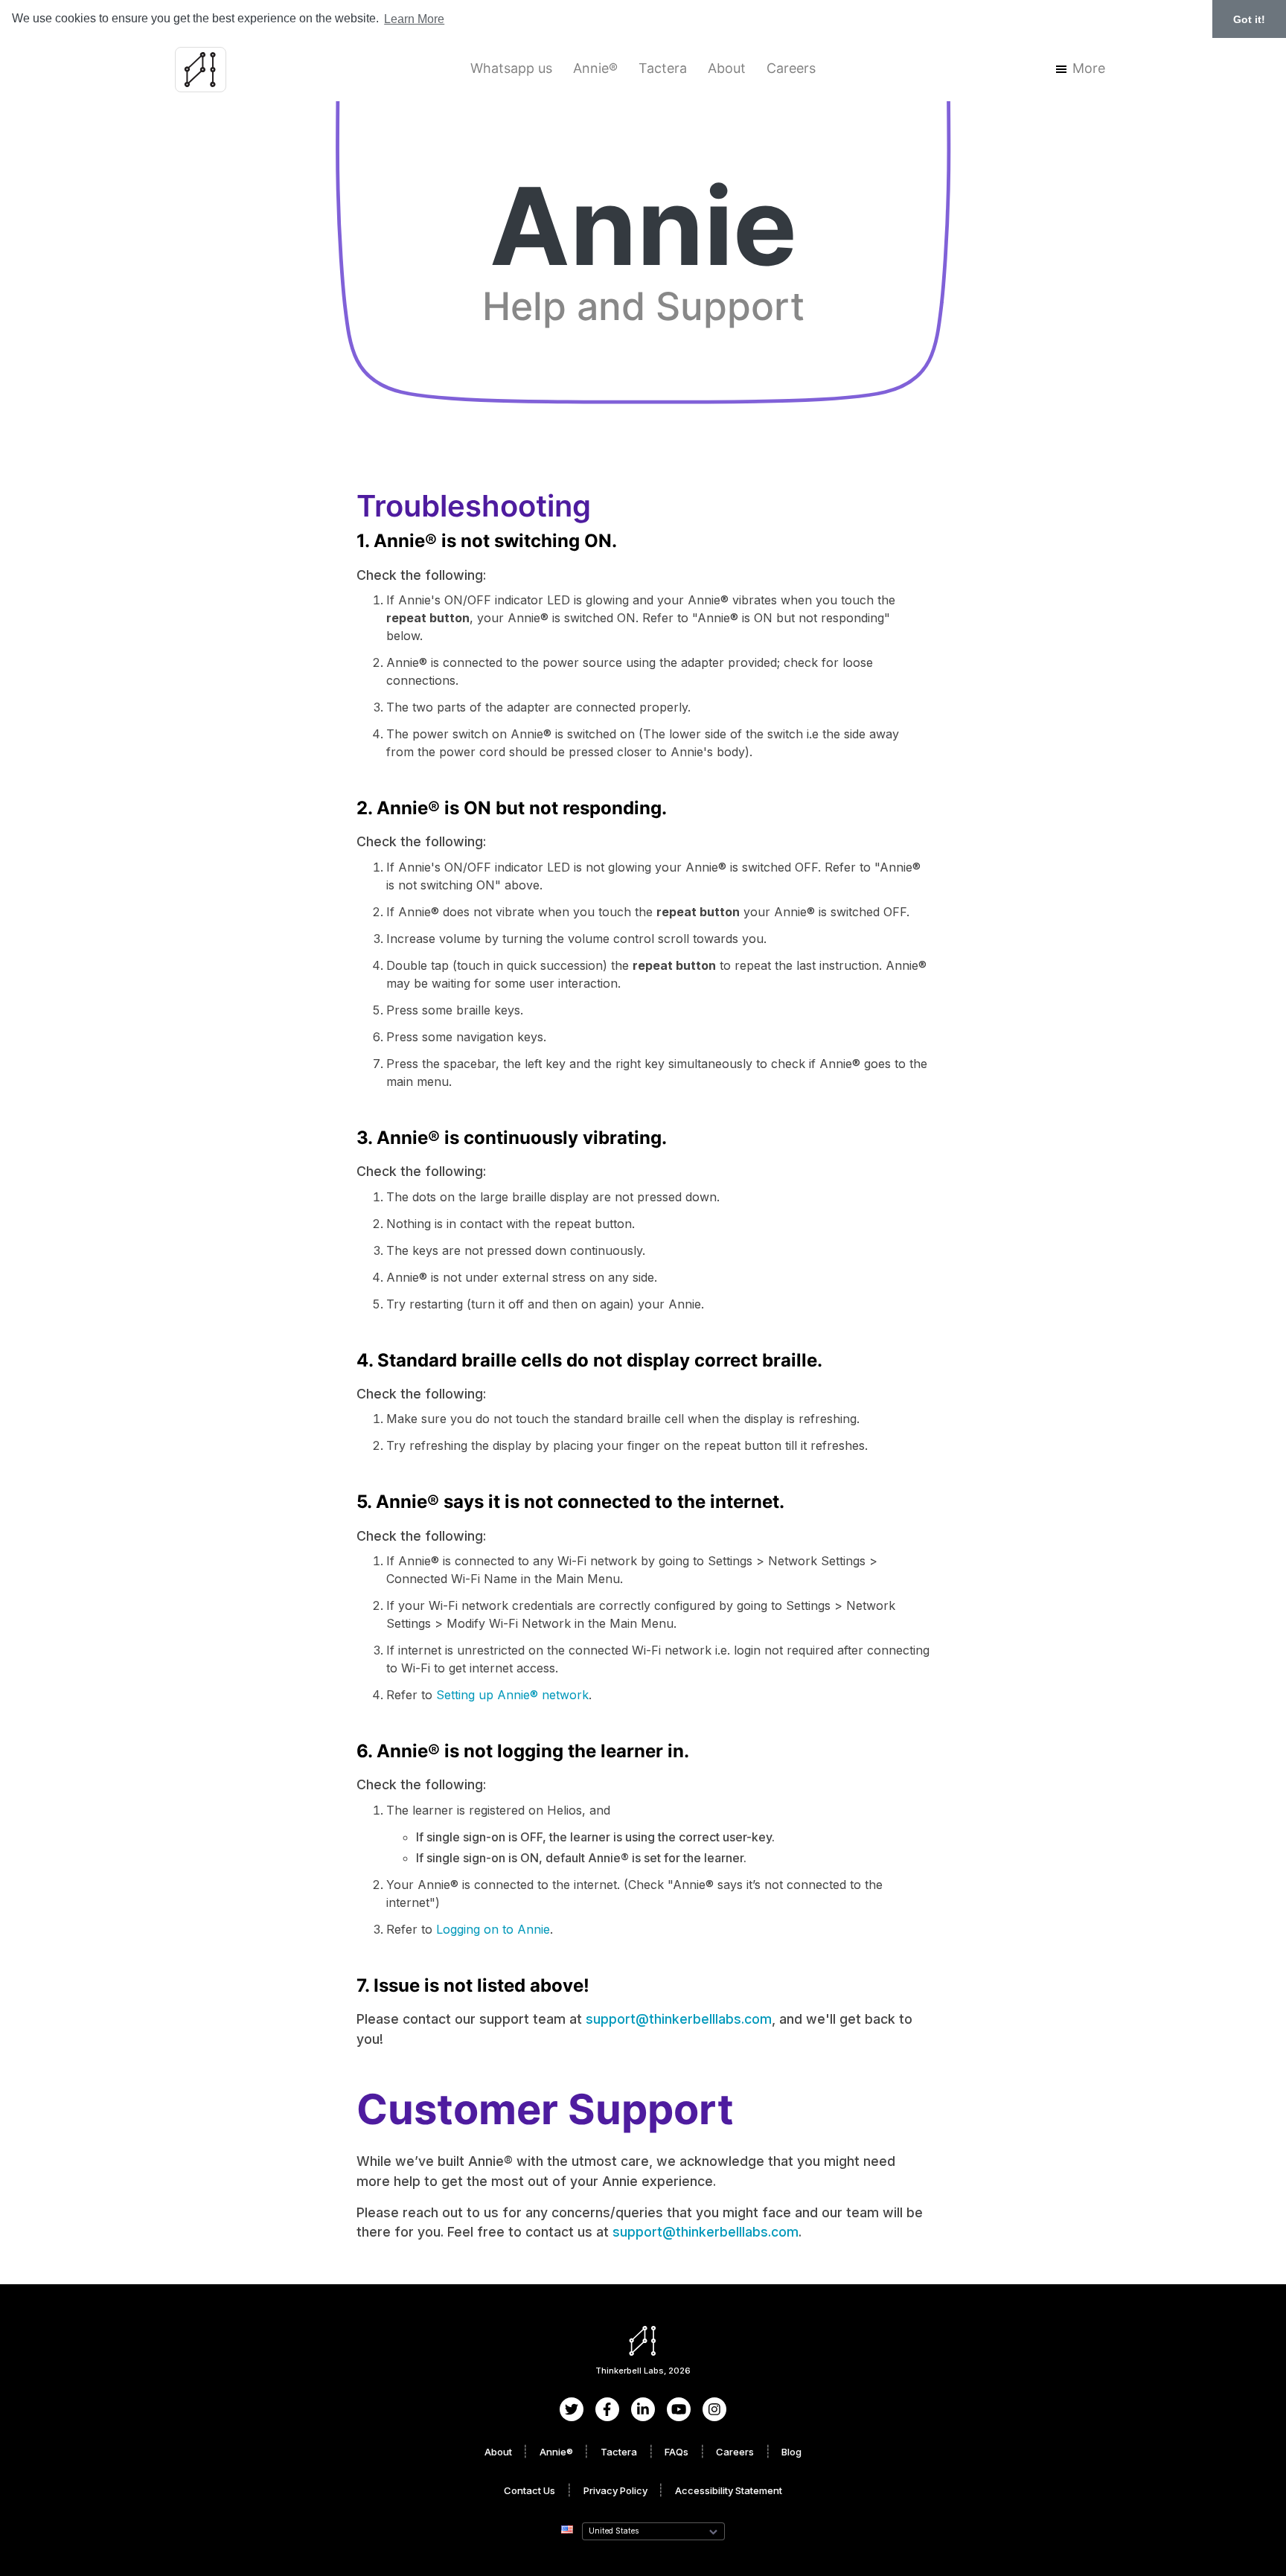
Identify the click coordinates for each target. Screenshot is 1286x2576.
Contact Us (530, 2490)
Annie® (595, 68)
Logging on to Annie (493, 1929)
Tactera (663, 68)
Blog (791, 2452)
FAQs (676, 2452)
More (1089, 68)
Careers (791, 68)
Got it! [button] (1249, 19)
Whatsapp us (511, 68)
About (727, 68)
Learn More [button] (414, 19)
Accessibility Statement (729, 2490)
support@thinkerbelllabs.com (679, 2019)
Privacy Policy (615, 2490)
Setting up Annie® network (512, 1695)
